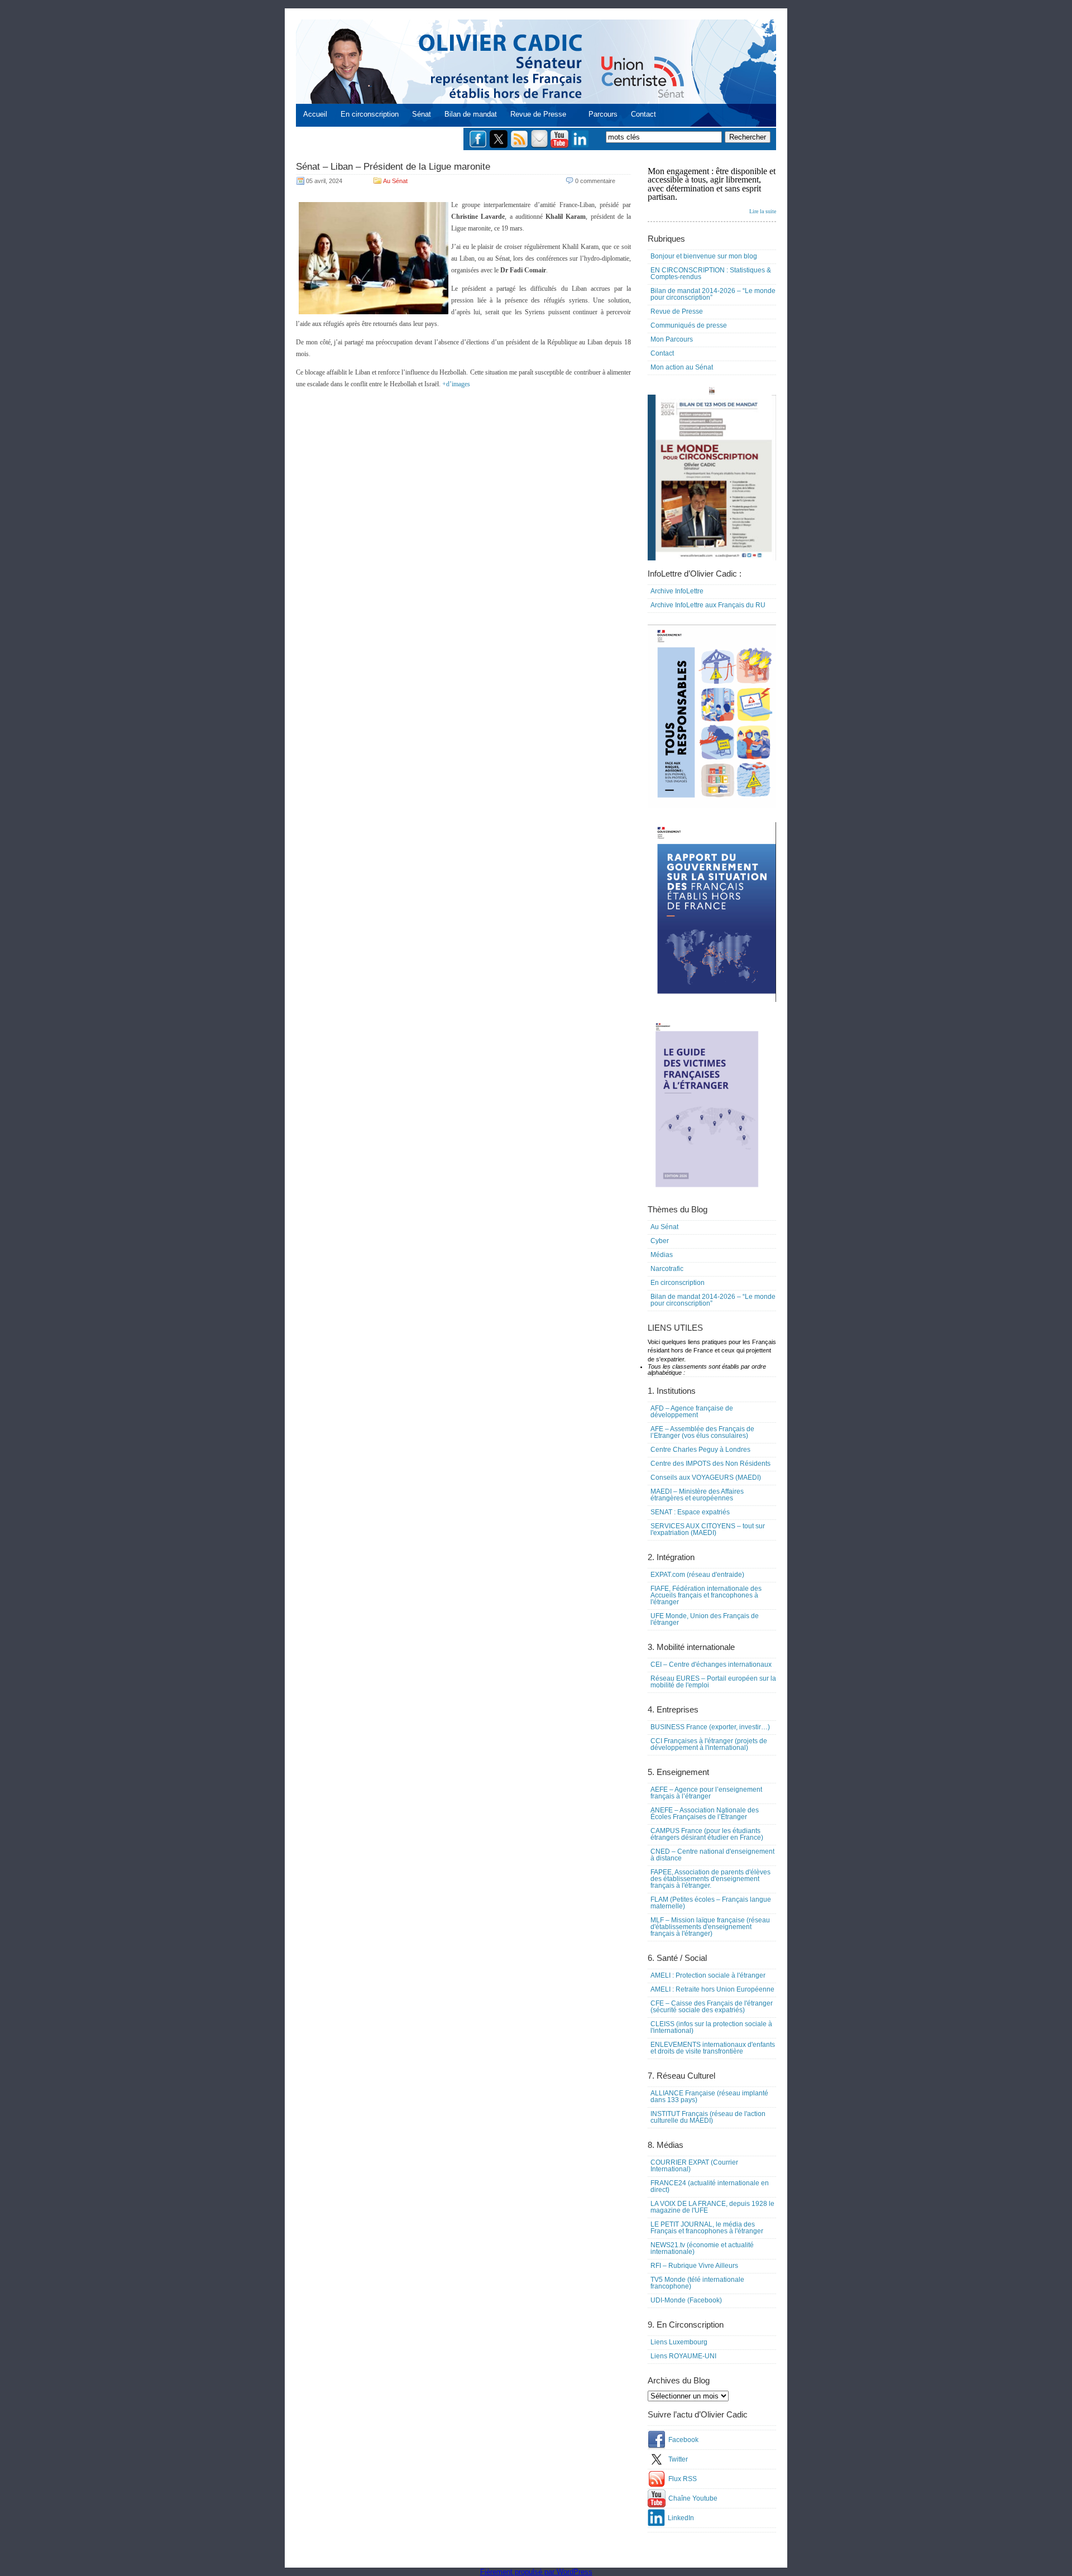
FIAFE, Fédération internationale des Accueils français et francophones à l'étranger (706, 1595)
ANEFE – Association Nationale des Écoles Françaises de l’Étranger (705, 1814)
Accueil (315, 114)
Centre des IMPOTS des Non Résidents (710, 1464)
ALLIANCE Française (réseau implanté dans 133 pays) (709, 2097)
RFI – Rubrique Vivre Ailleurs (694, 2266)
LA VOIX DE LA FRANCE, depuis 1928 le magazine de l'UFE (712, 2207)
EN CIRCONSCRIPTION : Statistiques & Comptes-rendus (711, 274)
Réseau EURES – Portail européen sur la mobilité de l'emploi (713, 1682)
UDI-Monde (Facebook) (686, 2300)
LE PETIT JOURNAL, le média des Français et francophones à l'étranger (707, 2228)
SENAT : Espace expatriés (690, 1512)
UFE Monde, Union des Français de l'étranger (705, 1619)
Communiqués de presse (689, 325)
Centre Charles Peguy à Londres (700, 1450)
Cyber (660, 1241)
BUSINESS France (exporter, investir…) (710, 1727)
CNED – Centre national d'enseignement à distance (712, 1855)
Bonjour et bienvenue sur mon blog (704, 256)
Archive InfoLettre (677, 591)
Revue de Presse (538, 114)
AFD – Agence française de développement (692, 1412)
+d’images (456, 384)
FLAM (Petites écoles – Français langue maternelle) (711, 1903)
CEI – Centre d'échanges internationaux (711, 1664)
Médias (662, 1255)
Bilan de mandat (471, 114)
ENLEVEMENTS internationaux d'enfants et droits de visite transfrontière (713, 2048)
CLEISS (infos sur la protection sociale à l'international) (711, 2027)
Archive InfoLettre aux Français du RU (708, 605)
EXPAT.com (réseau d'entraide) (697, 1575)
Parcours (603, 114)
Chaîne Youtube (693, 2498)
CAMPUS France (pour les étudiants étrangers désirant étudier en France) (707, 1834)
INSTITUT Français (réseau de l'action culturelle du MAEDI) (708, 2117)
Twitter (678, 2459)
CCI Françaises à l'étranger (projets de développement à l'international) (709, 1744)
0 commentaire (595, 181)
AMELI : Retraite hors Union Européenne (712, 1989)
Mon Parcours (672, 339)
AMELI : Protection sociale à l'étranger (708, 1975)
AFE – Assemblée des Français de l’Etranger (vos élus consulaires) (702, 1432)
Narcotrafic (667, 1269)
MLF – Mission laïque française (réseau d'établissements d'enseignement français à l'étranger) (710, 1927)
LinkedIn (681, 2518)
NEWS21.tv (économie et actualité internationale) (702, 2248)
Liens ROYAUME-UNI (683, 2356)
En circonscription (370, 114)
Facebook (683, 2440)
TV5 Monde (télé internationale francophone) (697, 2283)
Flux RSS (683, 2479)
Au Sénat (395, 181)
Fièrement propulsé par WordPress (536, 2572)
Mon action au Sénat (682, 367)
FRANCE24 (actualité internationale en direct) (710, 2186)
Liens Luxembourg (679, 2342)
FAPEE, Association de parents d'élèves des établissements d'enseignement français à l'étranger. (710, 1879)
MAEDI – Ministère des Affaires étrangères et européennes (697, 1495)
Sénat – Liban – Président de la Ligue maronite (393, 167)
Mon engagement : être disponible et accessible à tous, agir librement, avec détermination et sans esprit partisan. (712, 190)
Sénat (422, 114)
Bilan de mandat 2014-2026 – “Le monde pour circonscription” (713, 294)
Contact (643, 114)
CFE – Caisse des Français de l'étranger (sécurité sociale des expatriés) (712, 2007)
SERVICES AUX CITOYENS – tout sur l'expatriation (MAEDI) (708, 1529)
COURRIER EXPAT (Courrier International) (694, 2166)
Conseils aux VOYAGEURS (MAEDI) (706, 1478)
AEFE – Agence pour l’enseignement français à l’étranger (706, 1793)
